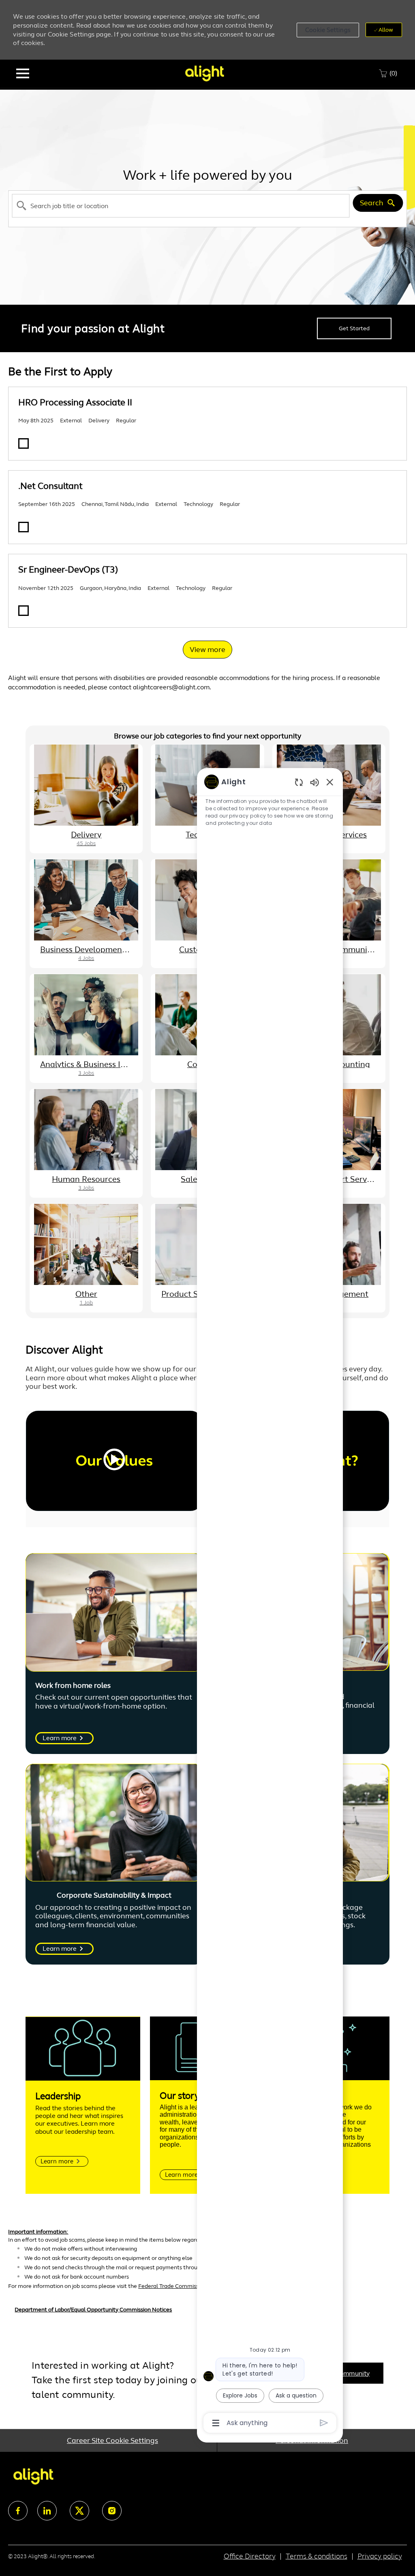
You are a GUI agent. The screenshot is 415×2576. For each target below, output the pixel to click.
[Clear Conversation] (299, 782)
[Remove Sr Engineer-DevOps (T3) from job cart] (24, 611)
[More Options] (216, 2423)
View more (207, 650)
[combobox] (181, 206)
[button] (328, 30)
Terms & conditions (317, 2556)
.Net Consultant (50, 486)
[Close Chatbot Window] (330, 782)
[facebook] (18, 2511)
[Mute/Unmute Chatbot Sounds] (314, 782)
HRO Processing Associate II (75, 402)
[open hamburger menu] (23, 73)
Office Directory (250, 2556)
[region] (270, 1602)
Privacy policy (380, 2556)
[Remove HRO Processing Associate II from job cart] (24, 443)
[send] (324, 2423)
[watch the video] (114, 1461)
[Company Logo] (204, 73)
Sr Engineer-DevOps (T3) (68, 569)
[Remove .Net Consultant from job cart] (24, 527)
